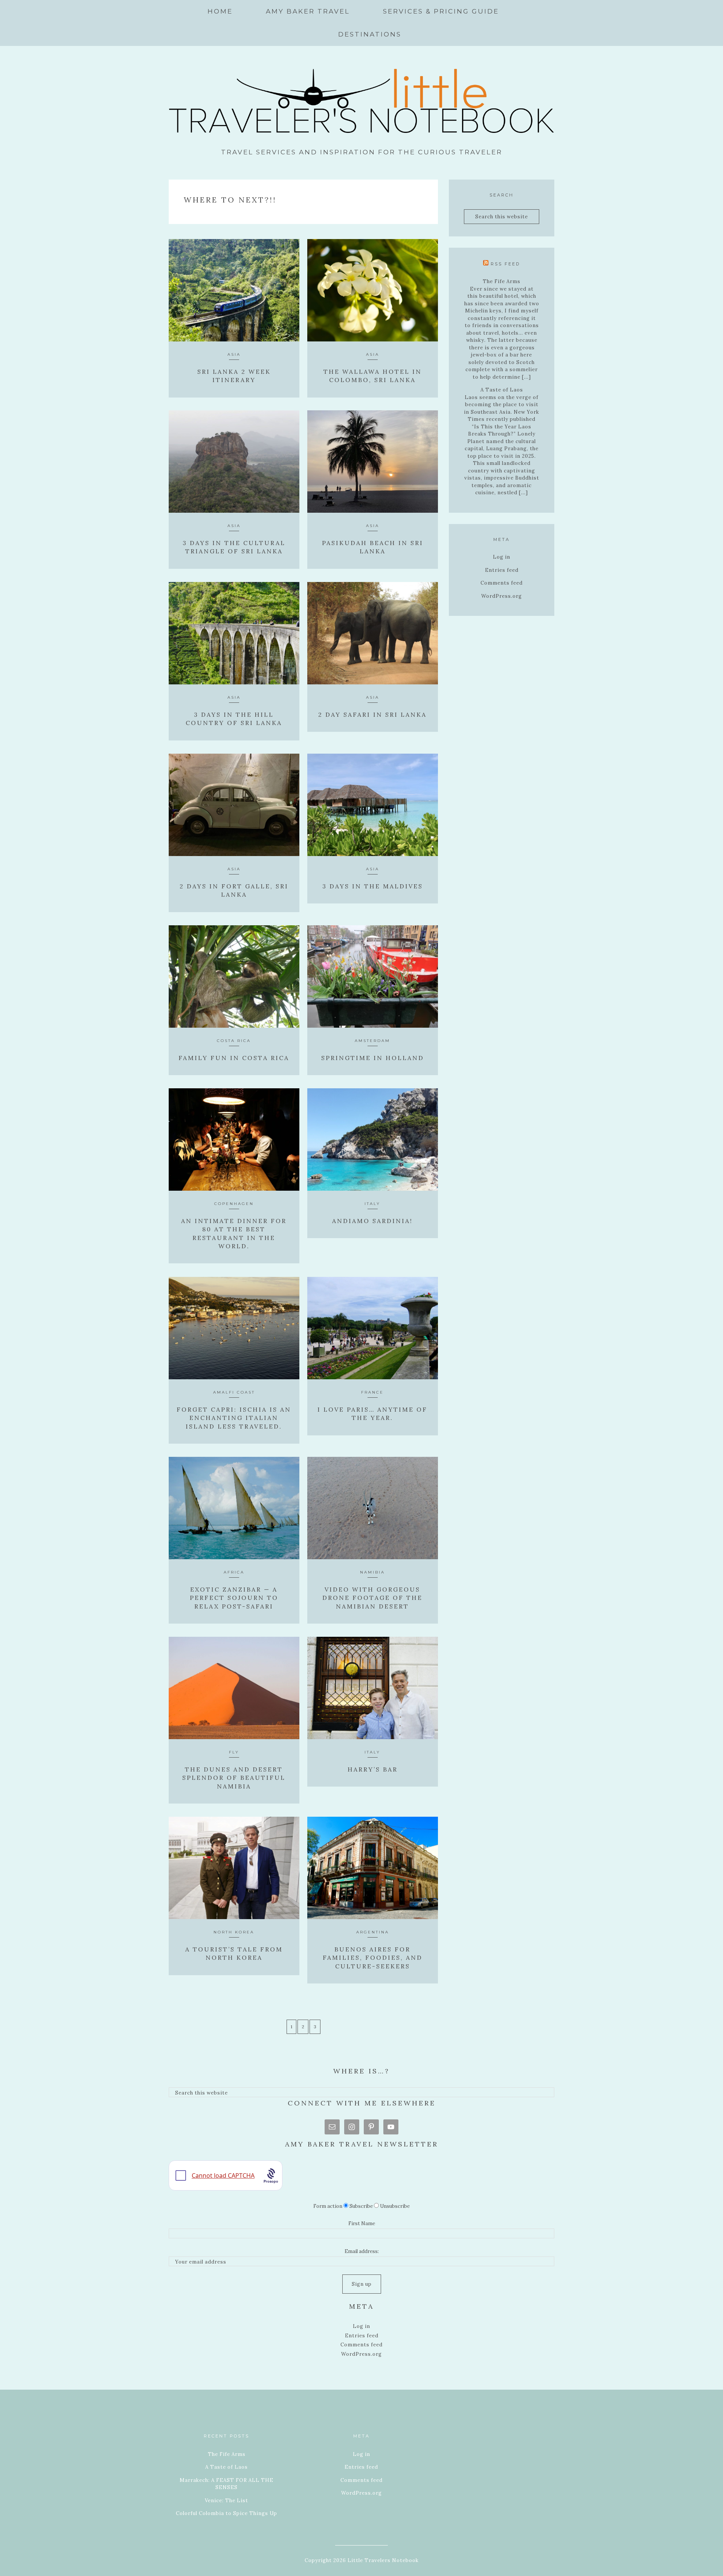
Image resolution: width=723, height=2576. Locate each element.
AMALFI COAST (234, 1392)
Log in (502, 557)
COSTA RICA (234, 1041)
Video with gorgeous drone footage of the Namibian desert (372, 1598)
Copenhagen (234, 1204)
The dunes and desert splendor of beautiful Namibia (234, 1778)
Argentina (373, 1932)
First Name (362, 2223)
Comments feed (502, 583)
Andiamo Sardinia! (372, 1221)
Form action (328, 2206)
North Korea (234, 1932)
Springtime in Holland (373, 1058)
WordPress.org (502, 596)
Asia (234, 354)
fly (234, 1752)
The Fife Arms (502, 281)
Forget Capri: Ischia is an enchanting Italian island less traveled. (234, 1418)
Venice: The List (227, 2501)
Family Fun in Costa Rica (234, 1058)
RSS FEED (505, 264)
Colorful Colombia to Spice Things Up (227, 2513)
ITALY (372, 1204)
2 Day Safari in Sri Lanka (372, 714)
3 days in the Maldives (373, 886)
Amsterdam (372, 1041)
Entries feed (502, 570)
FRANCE (372, 1392)
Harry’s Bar (373, 1769)
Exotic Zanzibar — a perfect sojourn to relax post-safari (234, 1598)
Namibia (372, 1572)
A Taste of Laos (502, 390)
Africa (234, 1572)
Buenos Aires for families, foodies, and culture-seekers (373, 1958)
